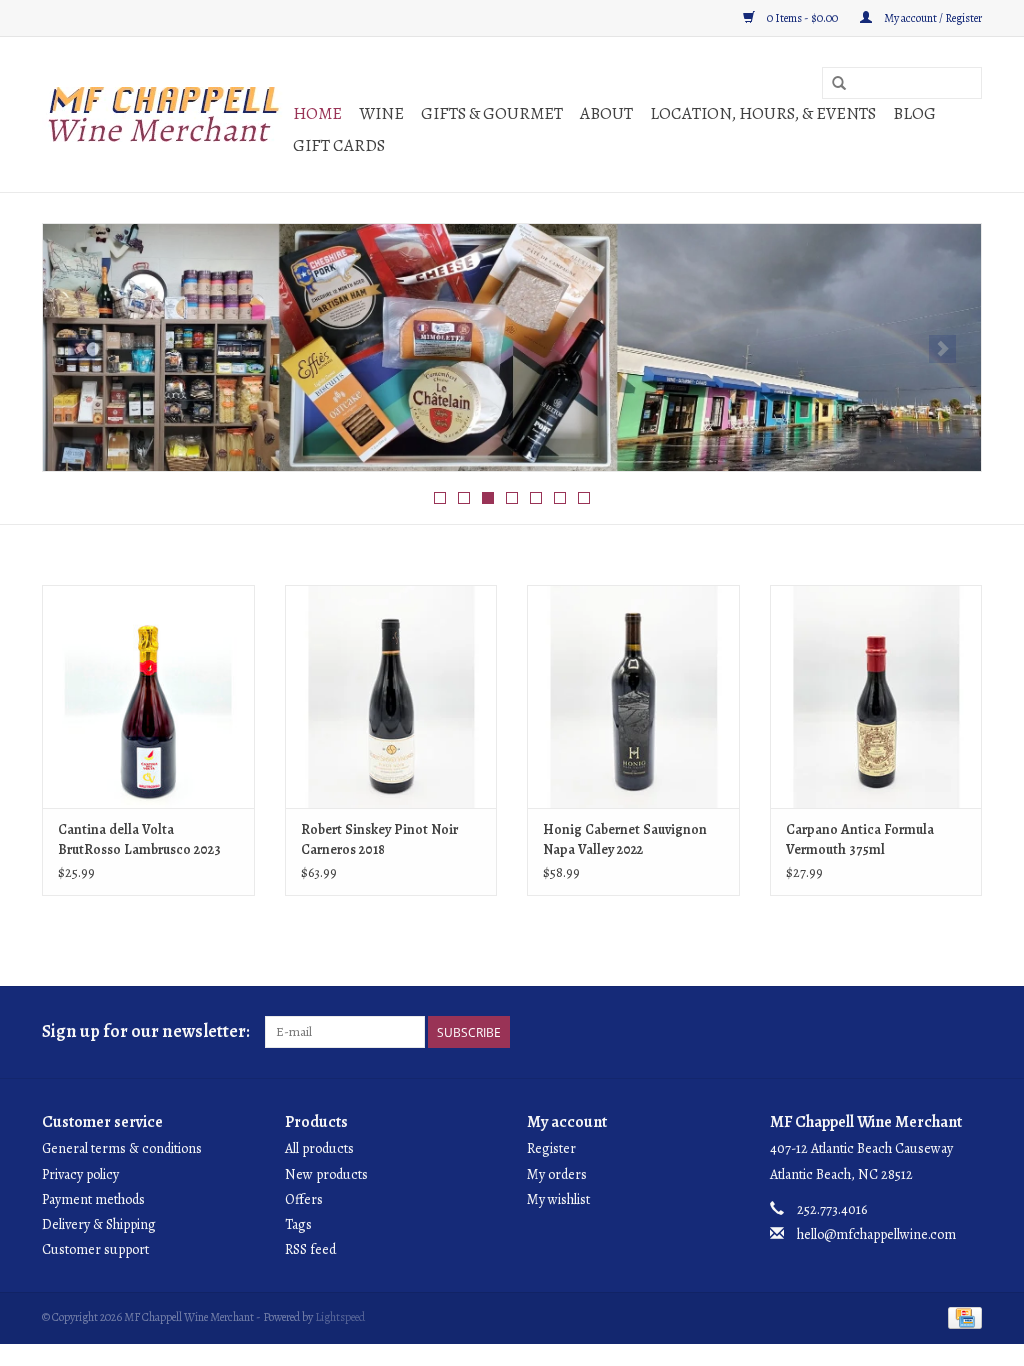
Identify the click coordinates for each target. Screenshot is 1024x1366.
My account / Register (932, 18)
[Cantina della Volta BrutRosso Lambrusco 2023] (148, 696)
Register (551, 1148)
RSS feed (310, 1249)
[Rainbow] (512, 347)
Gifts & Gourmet (492, 113)
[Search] (839, 84)
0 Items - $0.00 (802, 18)
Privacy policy (80, 1174)
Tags (298, 1224)
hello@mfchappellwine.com (876, 1234)
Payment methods (93, 1199)
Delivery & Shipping (99, 1224)
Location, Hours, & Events (763, 113)
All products (319, 1148)
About (606, 113)
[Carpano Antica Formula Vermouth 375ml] (876, 696)
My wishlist (558, 1199)
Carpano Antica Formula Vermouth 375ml (860, 839)
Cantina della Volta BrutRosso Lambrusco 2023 (139, 839)
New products (326, 1174)
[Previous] (81, 349)
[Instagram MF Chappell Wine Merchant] (966, 1032)
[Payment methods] (961, 1317)
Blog (914, 113)
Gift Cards (339, 145)
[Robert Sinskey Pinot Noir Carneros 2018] (391, 696)
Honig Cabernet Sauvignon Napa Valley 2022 (625, 839)
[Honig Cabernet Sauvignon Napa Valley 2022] (633, 696)
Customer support (95, 1249)
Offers (304, 1199)
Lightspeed (340, 1317)
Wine (381, 113)
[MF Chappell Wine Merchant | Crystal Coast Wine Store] (164, 114)
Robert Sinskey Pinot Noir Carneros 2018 (379, 839)
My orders (557, 1174)
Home (317, 113)
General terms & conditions (122, 1148)
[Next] (942, 349)
